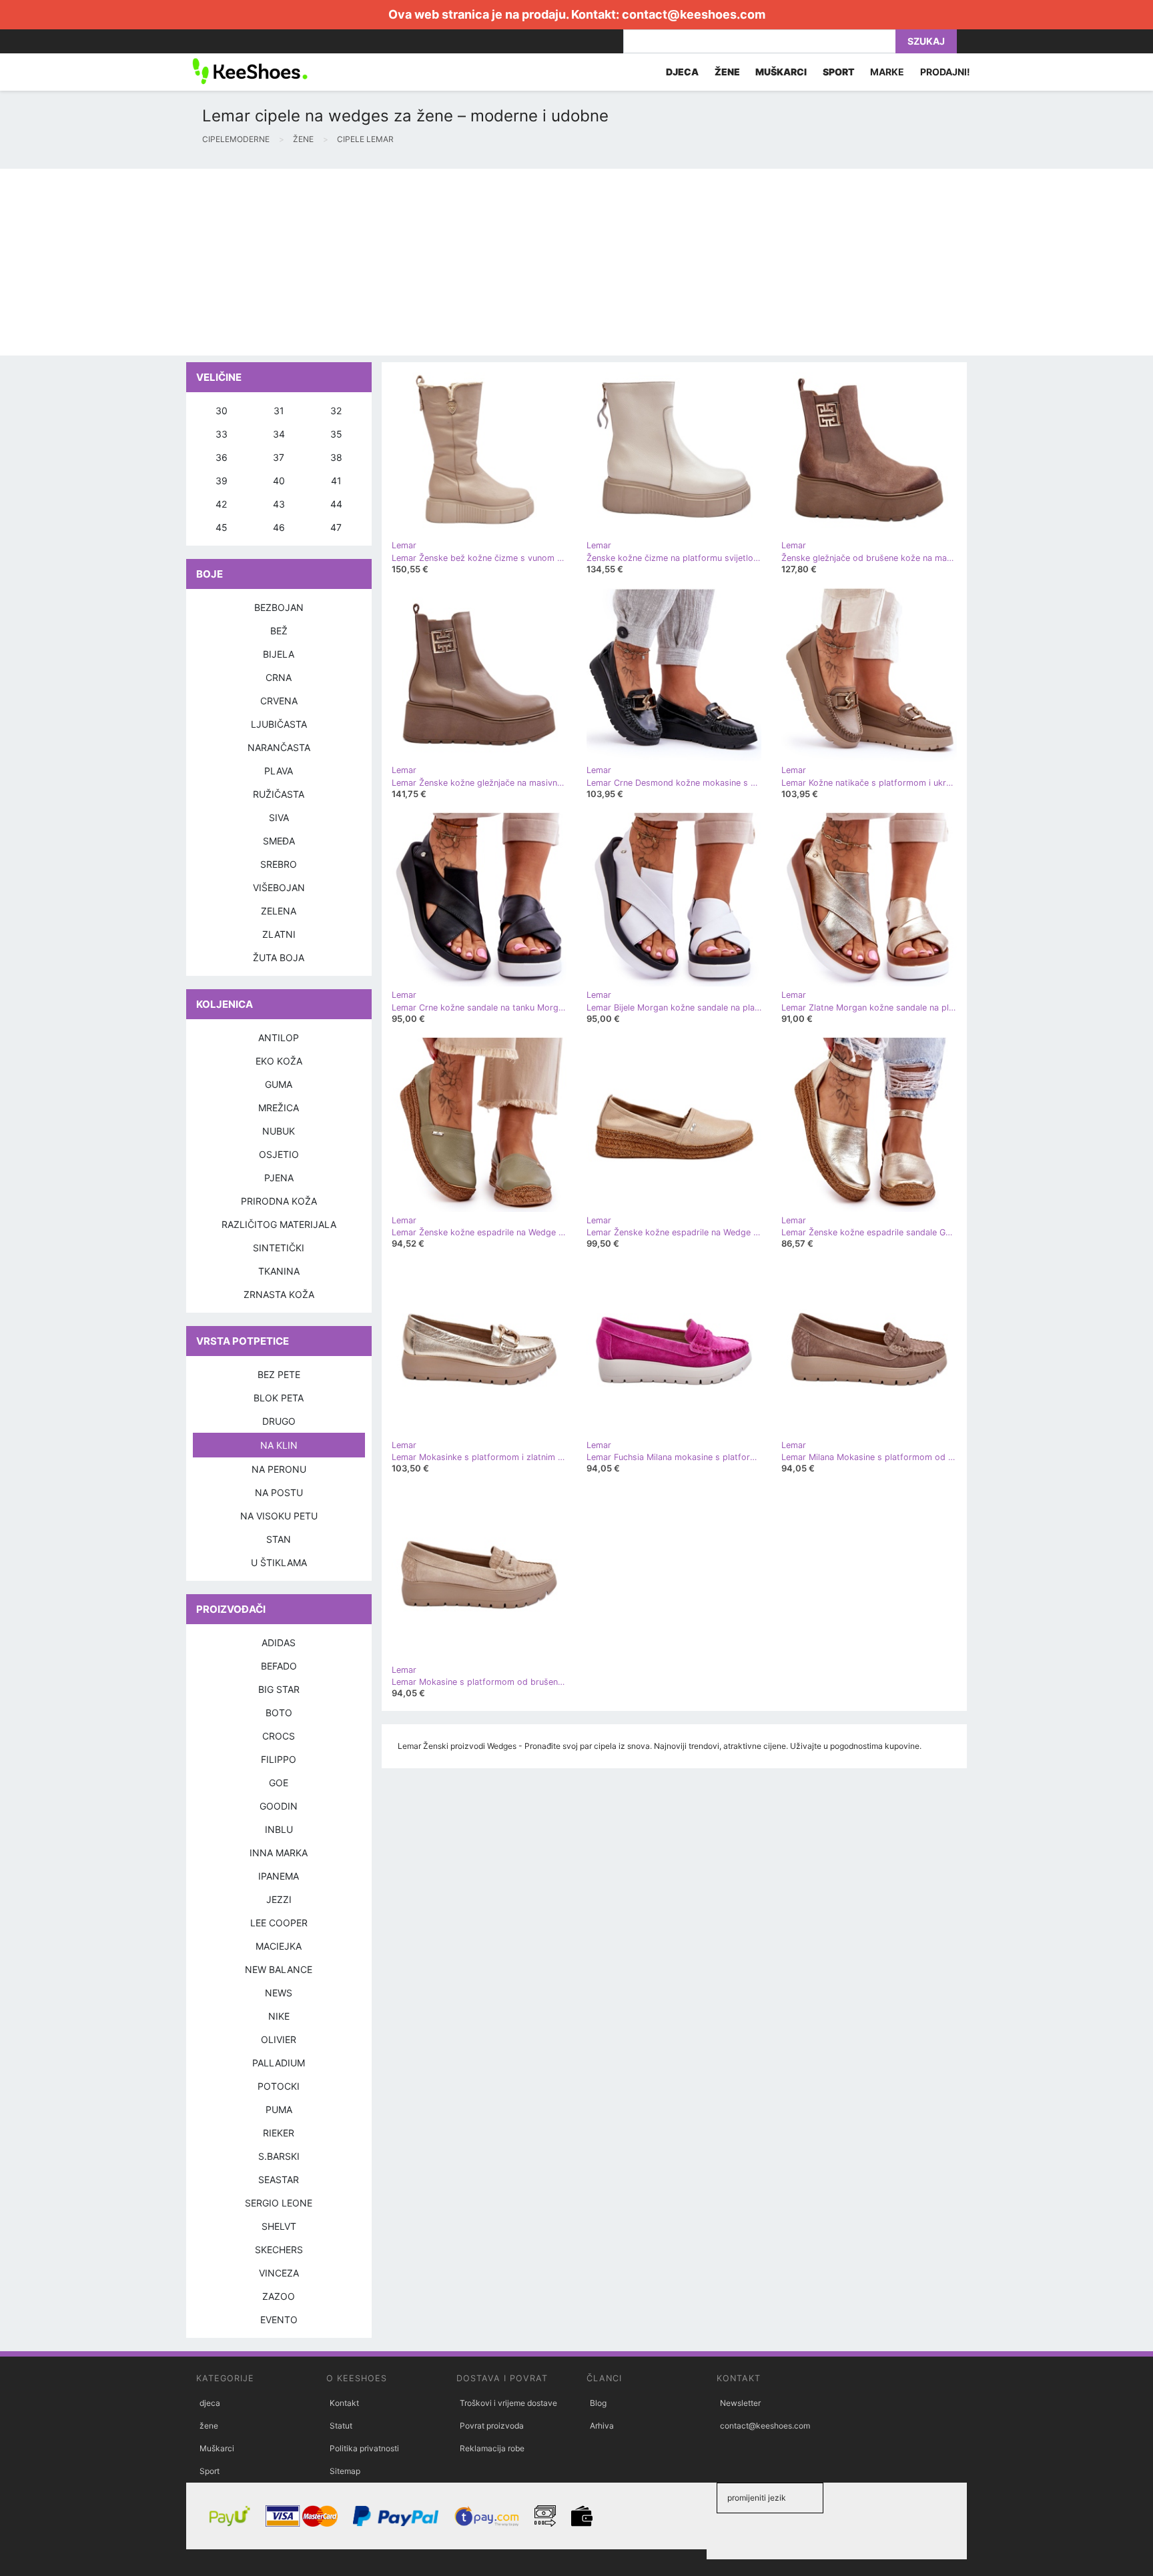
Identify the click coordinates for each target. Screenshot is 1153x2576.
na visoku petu (279, 1516)
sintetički (279, 1248)
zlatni (279, 934)
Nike (279, 2016)
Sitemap (345, 2471)
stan (279, 1539)
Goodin (279, 1806)
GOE (279, 1783)
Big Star (279, 1689)
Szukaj (926, 41)
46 (279, 527)
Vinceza (279, 2273)
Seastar (279, 2179)
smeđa (279, 841)
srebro (279, 864)
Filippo (279, 1759)
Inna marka (279, 1853)
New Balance (279, 1969)
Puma (279, 2109)
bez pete (279, 1374)
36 (222, 457)
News (279, 1993)
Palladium (279, 2063)
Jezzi (279, 1899)
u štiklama (279, 1562)
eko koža (279, 1061)
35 (336, 434)
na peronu (279, 1469)
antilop (279, 1038)
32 (336, 411)
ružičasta (279, 794)
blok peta (279, 1398)
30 (222, 411)
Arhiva (602, 2426)
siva (279, 817)
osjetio (279, 1154)
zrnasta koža (279, 1294)
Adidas (279, 1643)
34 (279, 434)
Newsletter (740, 2403)
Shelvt (279, 2226)
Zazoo (279, 2296)
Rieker (279, 2133)
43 (279, 504)
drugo (279, 1421)
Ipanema (279, 1876)
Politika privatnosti (364, 2448)
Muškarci (217, 2448)
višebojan (279, 887)
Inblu (279, 1829)
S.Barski (279, 2156)
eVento (279, 2320)
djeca (210, 2403)
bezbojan (279, 607)
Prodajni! (945, 72)
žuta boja (279, 957)
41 (336, 481)
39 (222, 481)
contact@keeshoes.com (694, 14)
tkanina (279, 1271)
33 (222, 434)
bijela (279, 654)
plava (279, 771)
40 (279, 481)
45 (222, 527)
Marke (887, 72)
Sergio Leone (279, 2203)
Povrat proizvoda (492, 2426)
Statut (341, 2426)
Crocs (279, 1736)
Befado (279, 1666)
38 (336, 457)
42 (221, 504)
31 (279, 411)
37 (279, 457)
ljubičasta (279, 724)
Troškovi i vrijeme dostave (508, 2403)
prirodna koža (279, 1201)
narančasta (279, 747)
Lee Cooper (279, 1923)
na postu (279, 1492)
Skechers (279, 2249)
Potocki (279, 2086)
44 (336, 504)
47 (336, 527)
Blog (598, 2403)
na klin (279, 1445)
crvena (279, 701)
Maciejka (279, 1946)
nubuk (279, 1131)
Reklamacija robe (492, 2448)
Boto (279, 1713)
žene (209, 2426)
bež (279, 631)
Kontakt (344, 2403)
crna (279, 677)
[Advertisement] (400, 262)
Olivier (279, 2039)
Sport (210, 2471)
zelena (279, 911)
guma (279, 1084)
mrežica (279, 1108)
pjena (279, 1178)
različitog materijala (279, 1224)
